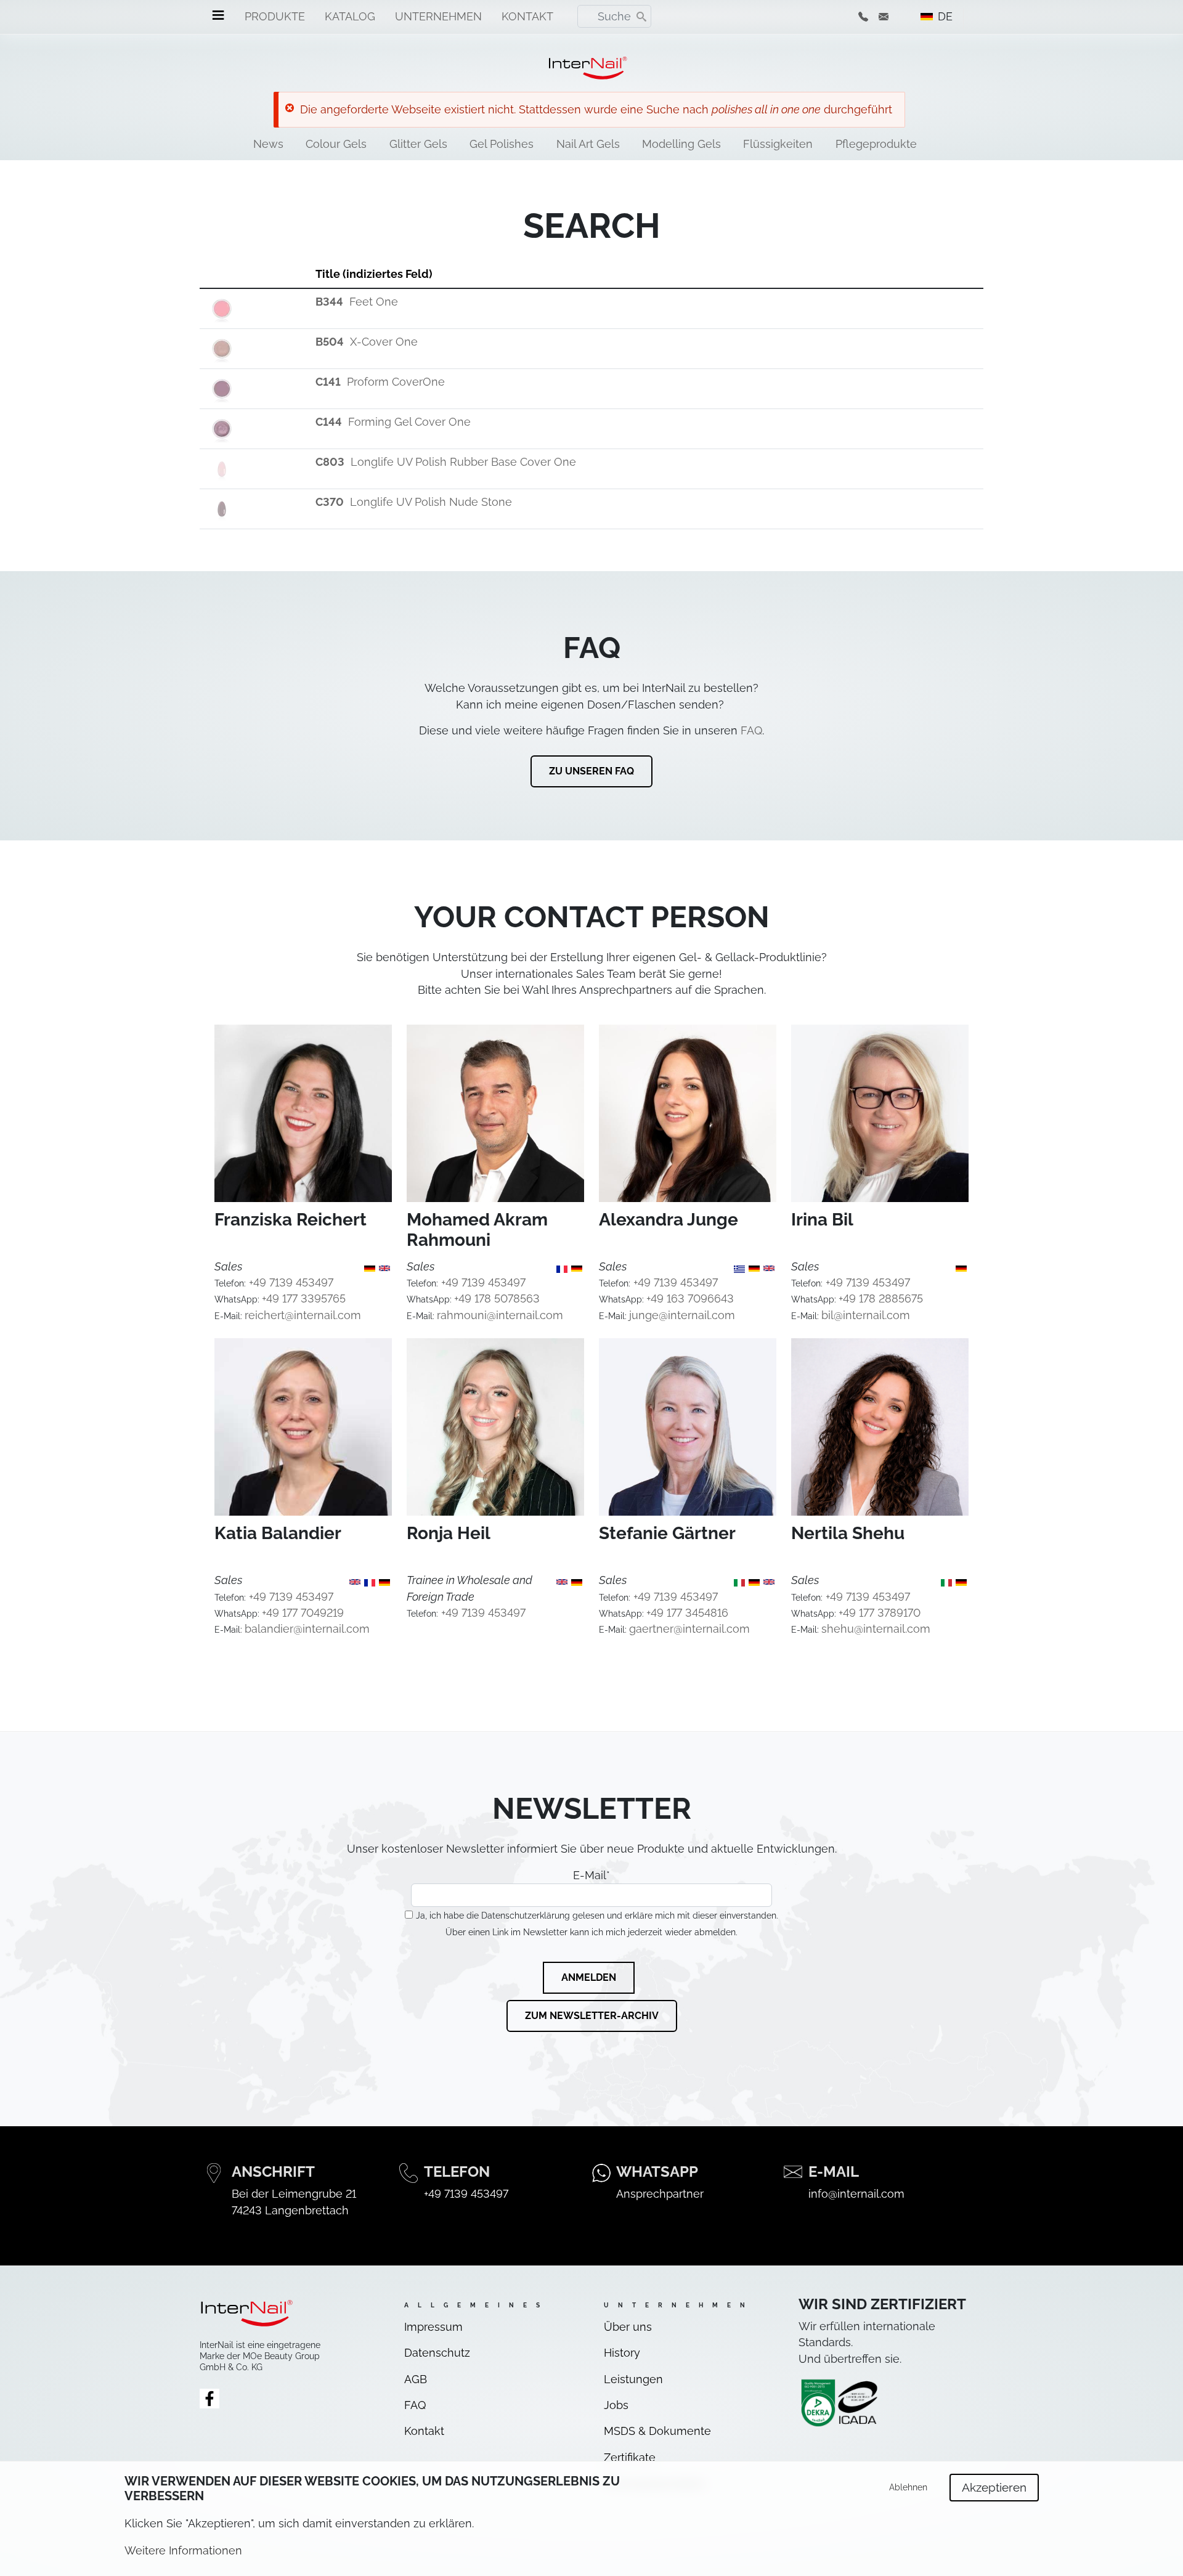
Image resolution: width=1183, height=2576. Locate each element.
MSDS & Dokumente (657, 2431)
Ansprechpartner (660, 2194)
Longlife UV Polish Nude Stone (431, 502)
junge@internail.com (682, 1315)
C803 (330, 462)
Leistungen (633, 2379)
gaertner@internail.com (689, 1629)
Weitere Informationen (183, 2550)
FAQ (751, 730)
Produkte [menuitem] (275, 16)
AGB (416, 2379)
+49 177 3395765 (304, 1298)
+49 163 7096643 (690, 1298)
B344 (329, 302)
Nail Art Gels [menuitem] (588, 144)
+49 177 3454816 (687, 1613)
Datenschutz (437, 2353)
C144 (329, 422)
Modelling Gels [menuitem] (681, 144)
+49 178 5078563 (497, 1298)
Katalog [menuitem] (350, 16)
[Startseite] (587, 68)
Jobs (616, 2405)
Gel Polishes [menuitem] (502, 144)
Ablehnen (908, 2487)
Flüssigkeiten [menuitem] (778, 144)
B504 (330, 342)
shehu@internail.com (876, 1629)
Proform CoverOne (396, 382)
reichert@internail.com (303, 1315)
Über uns (628, 2327)
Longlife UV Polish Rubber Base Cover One (463, 462)
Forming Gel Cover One (409, 422)
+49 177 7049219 (303, 1613)
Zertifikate (630, 2457)
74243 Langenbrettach (290, 2210)
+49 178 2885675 (881, 1298)
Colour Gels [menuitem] (336, 144)
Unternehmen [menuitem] (438, 16)
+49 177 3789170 (880, 1613)
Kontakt (424, 2431)
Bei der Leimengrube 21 (294, 2194)
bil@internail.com (866, 1315)
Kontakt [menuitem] (527, 16)
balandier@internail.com (307, 1629)
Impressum (433, 2327)
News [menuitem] (268, 144)
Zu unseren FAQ (591, 771)
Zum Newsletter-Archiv (592, 2016)
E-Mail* (591, 1875)
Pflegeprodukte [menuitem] (876, 144)
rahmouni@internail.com (500, 1315)
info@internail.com (856, 2194)
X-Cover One (384, 342)
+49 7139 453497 (291, 1282)
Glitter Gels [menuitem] (418, 144)
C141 (328, 382)
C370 (330, 502)
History (622, 2353)
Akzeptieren (994, 2488)
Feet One (374, 302)
